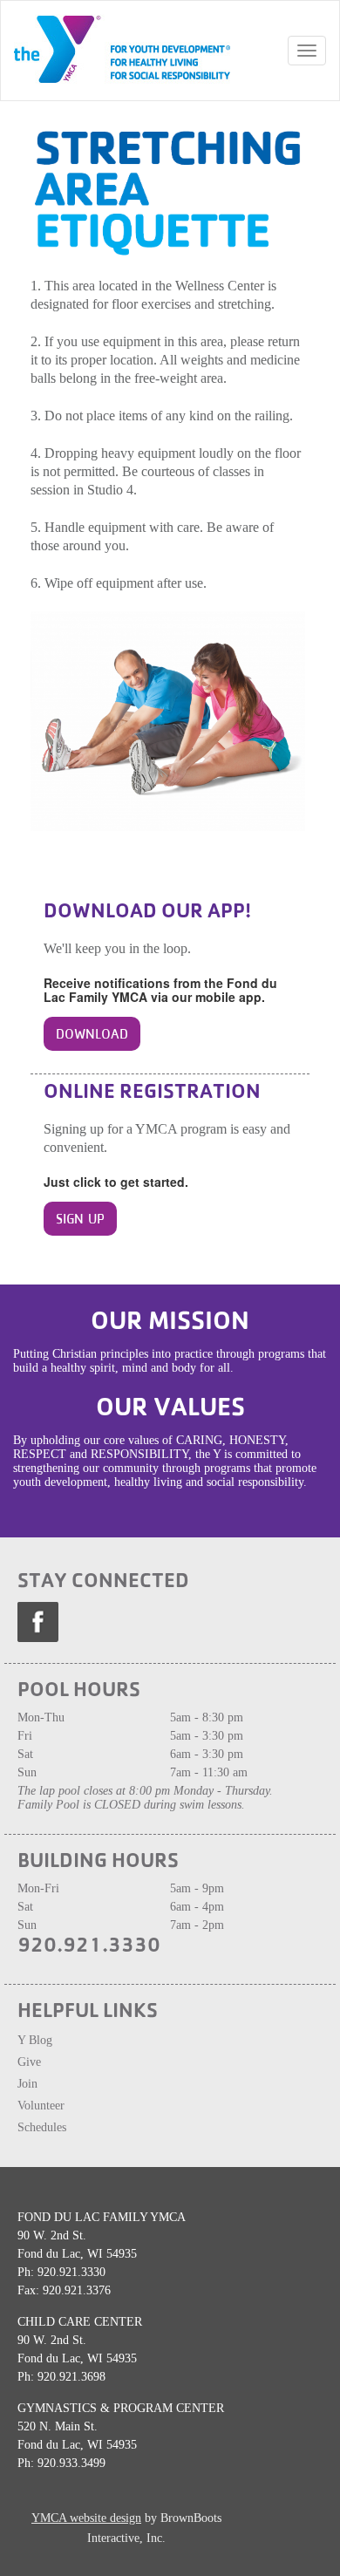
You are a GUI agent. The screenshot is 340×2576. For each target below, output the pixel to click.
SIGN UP (80, 1219)
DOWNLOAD (92, 1034)
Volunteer (43, 2106)
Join (29, 2084)
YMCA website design (86, 2518)
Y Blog (35, 2040)
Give (29, 2062)
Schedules (42, 2127)
